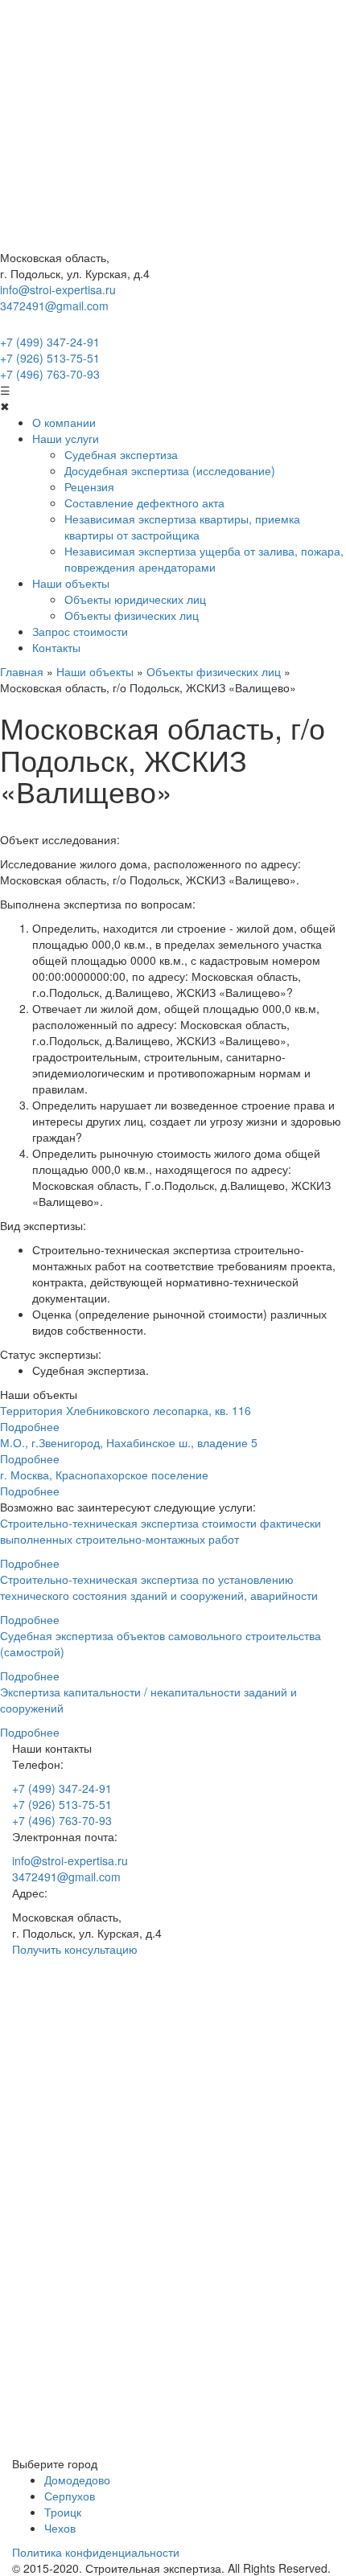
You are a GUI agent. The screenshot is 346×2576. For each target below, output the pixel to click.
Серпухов (70, 2496)
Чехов (60, 2528)
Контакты (56, 647)
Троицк (63, 2512)
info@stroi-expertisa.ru (58, 289)
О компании (64, 422)
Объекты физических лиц (132, 615)
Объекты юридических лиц (135, 599)
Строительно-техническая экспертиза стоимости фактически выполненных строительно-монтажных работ (161, 1531)
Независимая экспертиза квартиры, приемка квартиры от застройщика (182, 527)
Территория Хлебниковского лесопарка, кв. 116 (126, 1410)
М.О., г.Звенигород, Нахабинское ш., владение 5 (129, 1442)
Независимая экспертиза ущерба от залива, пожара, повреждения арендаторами (204, 559)
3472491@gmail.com (54, 306)
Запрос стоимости (80, 631)
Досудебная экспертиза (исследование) (170, 470)
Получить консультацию (75, 1949)
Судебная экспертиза (121, 454)
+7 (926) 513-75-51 (50, 358)
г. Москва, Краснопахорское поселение (104, 1475)
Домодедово (77, 2480)
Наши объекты (71, 583)
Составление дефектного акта (144, 502)
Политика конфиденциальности (96, 2552)
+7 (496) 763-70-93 (50, 374)
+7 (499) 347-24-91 (50, 342)
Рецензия (89, 486)
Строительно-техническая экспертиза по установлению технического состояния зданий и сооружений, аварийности (159, 1587)
